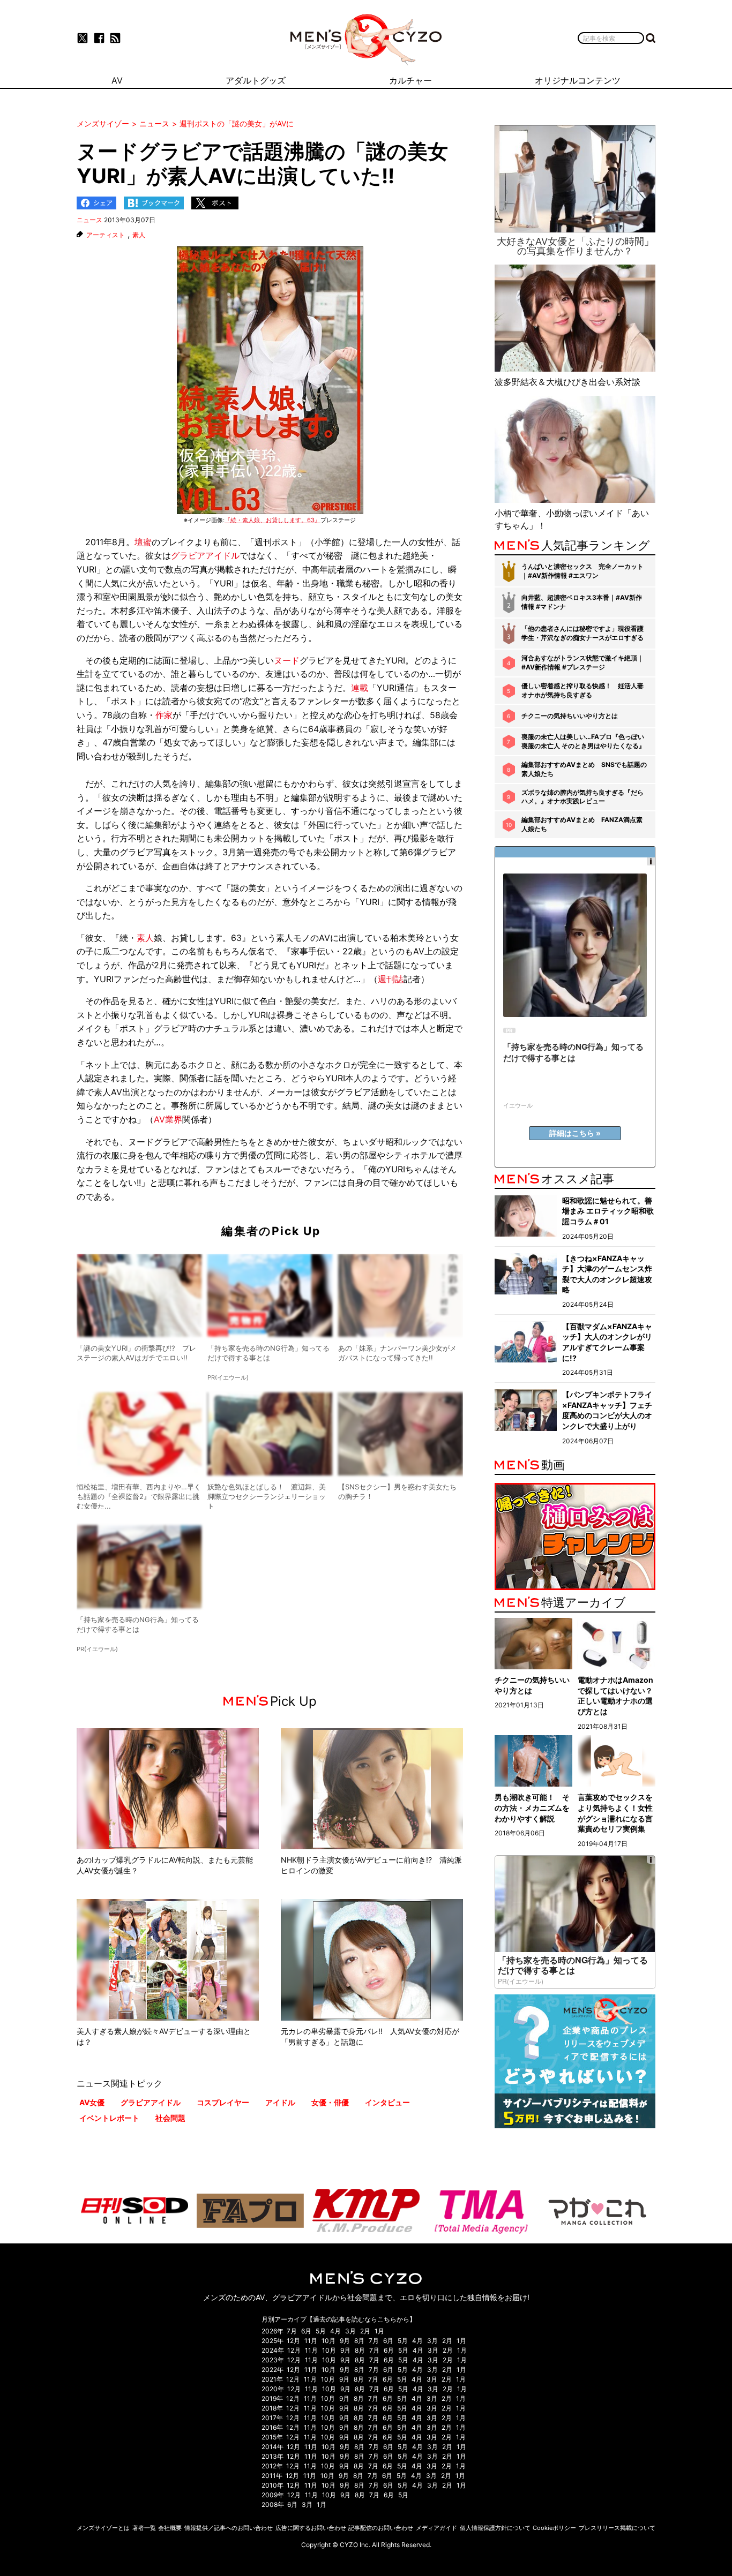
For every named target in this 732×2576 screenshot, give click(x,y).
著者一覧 (144, 2528)
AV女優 (92, 2102)
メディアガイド (436, 2528)
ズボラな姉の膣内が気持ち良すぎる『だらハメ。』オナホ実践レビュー (582, 797)
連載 (360, 688)
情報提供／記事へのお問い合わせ (229, 2528)
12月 (293, 2341)
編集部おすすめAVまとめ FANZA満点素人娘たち (582, 824)
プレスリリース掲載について (617, 2528)
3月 (350, 2331)
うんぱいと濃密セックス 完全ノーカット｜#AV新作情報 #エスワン (582, 571)
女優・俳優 (330, 2102)
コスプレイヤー (223, 2102)
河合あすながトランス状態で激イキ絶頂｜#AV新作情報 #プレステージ (582, 662)
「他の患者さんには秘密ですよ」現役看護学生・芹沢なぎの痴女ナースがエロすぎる (582, 633)
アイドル (280, 2102)
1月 (379, 2331)
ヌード (287, 660)
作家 (164, 715)
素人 (139, 235)
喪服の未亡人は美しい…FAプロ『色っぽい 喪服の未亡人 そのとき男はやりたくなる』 (583, 741)
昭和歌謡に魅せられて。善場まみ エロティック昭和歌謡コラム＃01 (608, 1211)
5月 (321, 2331)
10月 (328, 2341)
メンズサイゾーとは (103, 2528)
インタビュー (387, 2102)
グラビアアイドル (205, 555)
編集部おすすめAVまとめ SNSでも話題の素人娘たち (584, 769)
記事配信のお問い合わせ (381, 2528)
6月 (306, 2331)
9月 (345, 2341)
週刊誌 (391, 979)
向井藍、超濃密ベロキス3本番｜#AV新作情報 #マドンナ (582, 602)
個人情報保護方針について (495, 2528)
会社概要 (170, 2528)
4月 (335, 2331)
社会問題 (170, 2118)
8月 (359, 2341)
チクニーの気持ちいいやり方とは (570, 716)
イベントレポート (109, 2118)
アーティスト (106, 235)
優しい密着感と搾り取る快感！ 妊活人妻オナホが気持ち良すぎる (582, 690)
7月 (292, 2331)
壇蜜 (143, 542)
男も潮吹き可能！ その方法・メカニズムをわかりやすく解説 (532, 1807)
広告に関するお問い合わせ (311, 2528)
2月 (365, 2331)
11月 (311, 2341)
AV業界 (168, 1119)
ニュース (89, 220)
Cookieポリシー (554, 2528)
